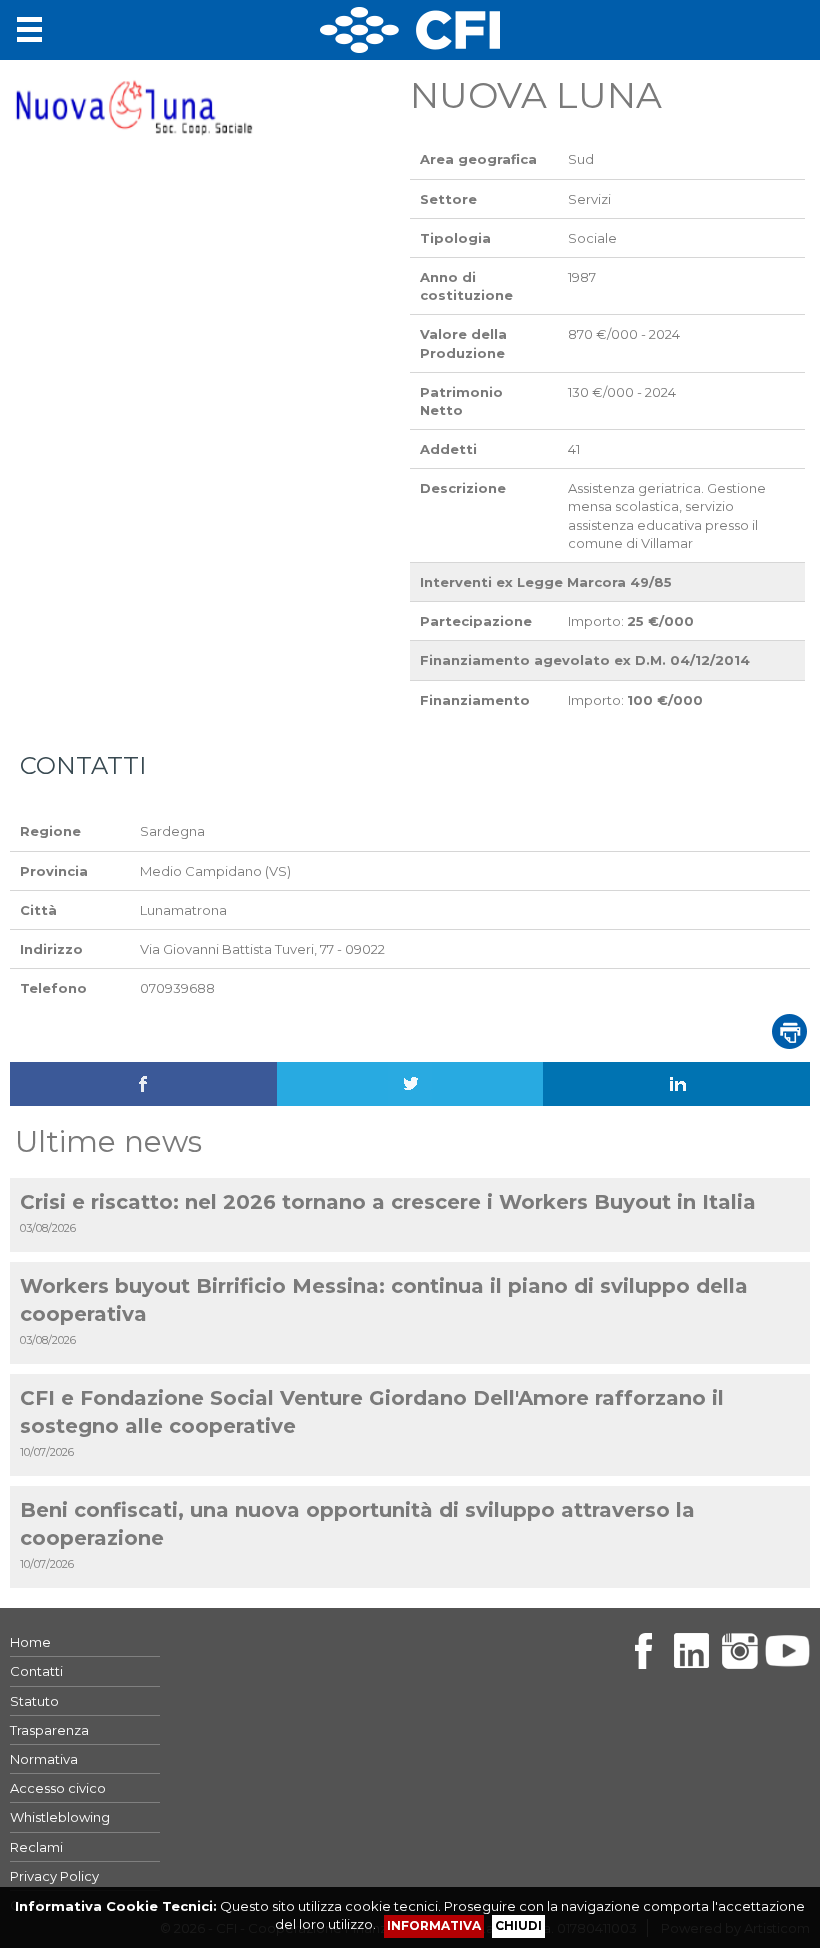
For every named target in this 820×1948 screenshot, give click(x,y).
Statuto (34, 1701)
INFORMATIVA (434, 1925)
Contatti (36, 1671)
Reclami (36, 1847)
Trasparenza (49, 1730)
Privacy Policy (54, 1876)
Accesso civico (58, 1788)
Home (30, 1642)
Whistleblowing (60, 1817)
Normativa (44, 1759)
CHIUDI (518, 1925)
